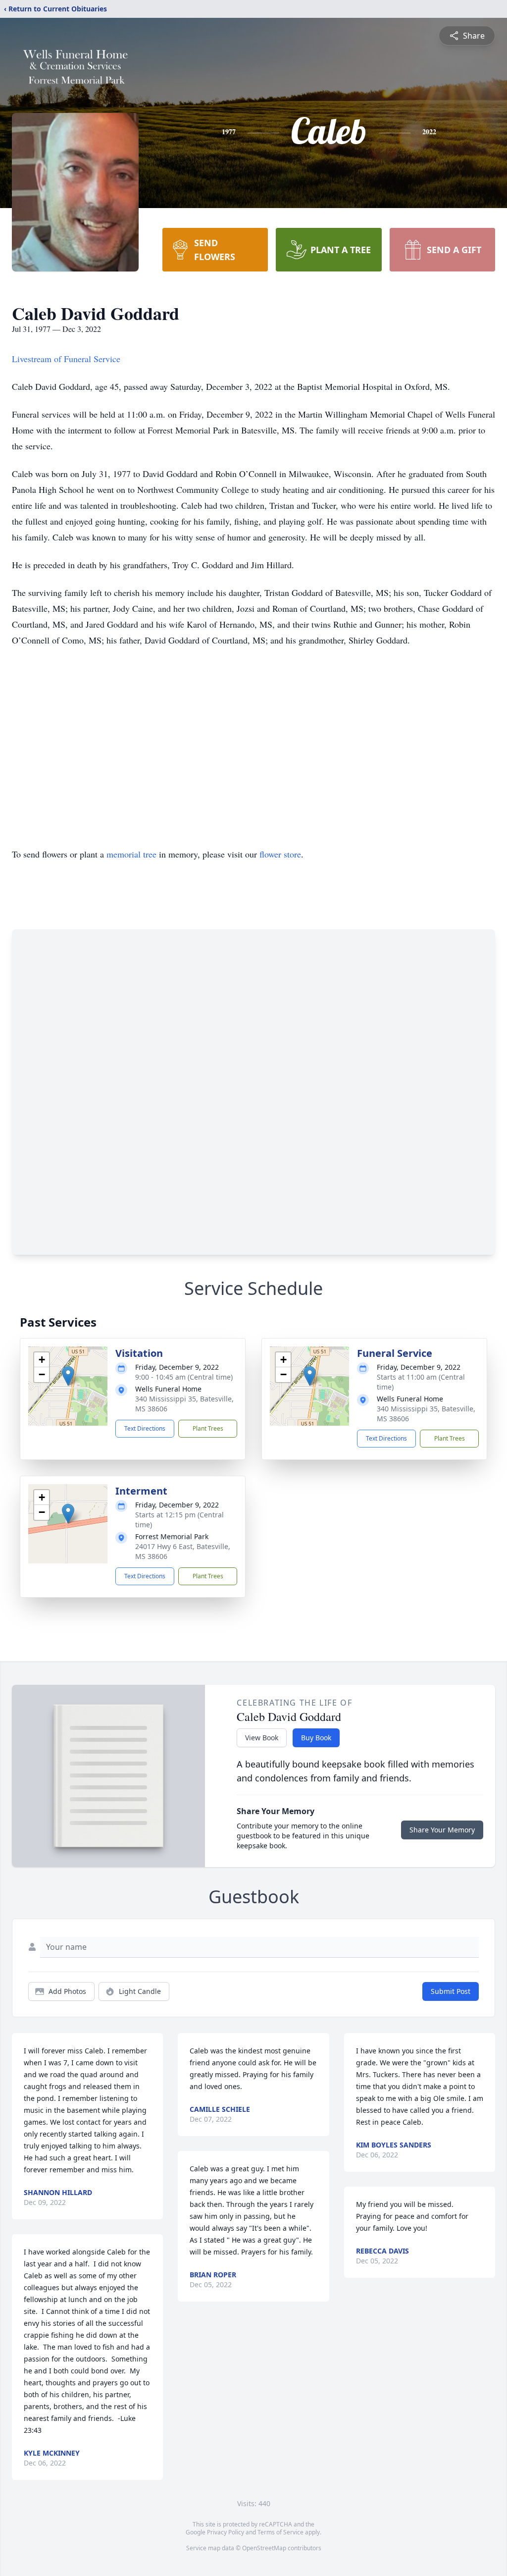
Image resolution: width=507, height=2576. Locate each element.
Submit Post (451, 1991)
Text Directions (145, 1428)
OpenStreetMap (264, 2548)
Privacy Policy (226, 2532)
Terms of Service (280, 2532)
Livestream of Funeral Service (66, 359)
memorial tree (131, 854)
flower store (280, 854)
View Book (262, 1738)
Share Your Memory (442, 1830)
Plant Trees (208, 1428)
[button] (68, 1376)
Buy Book (316, 1738)
